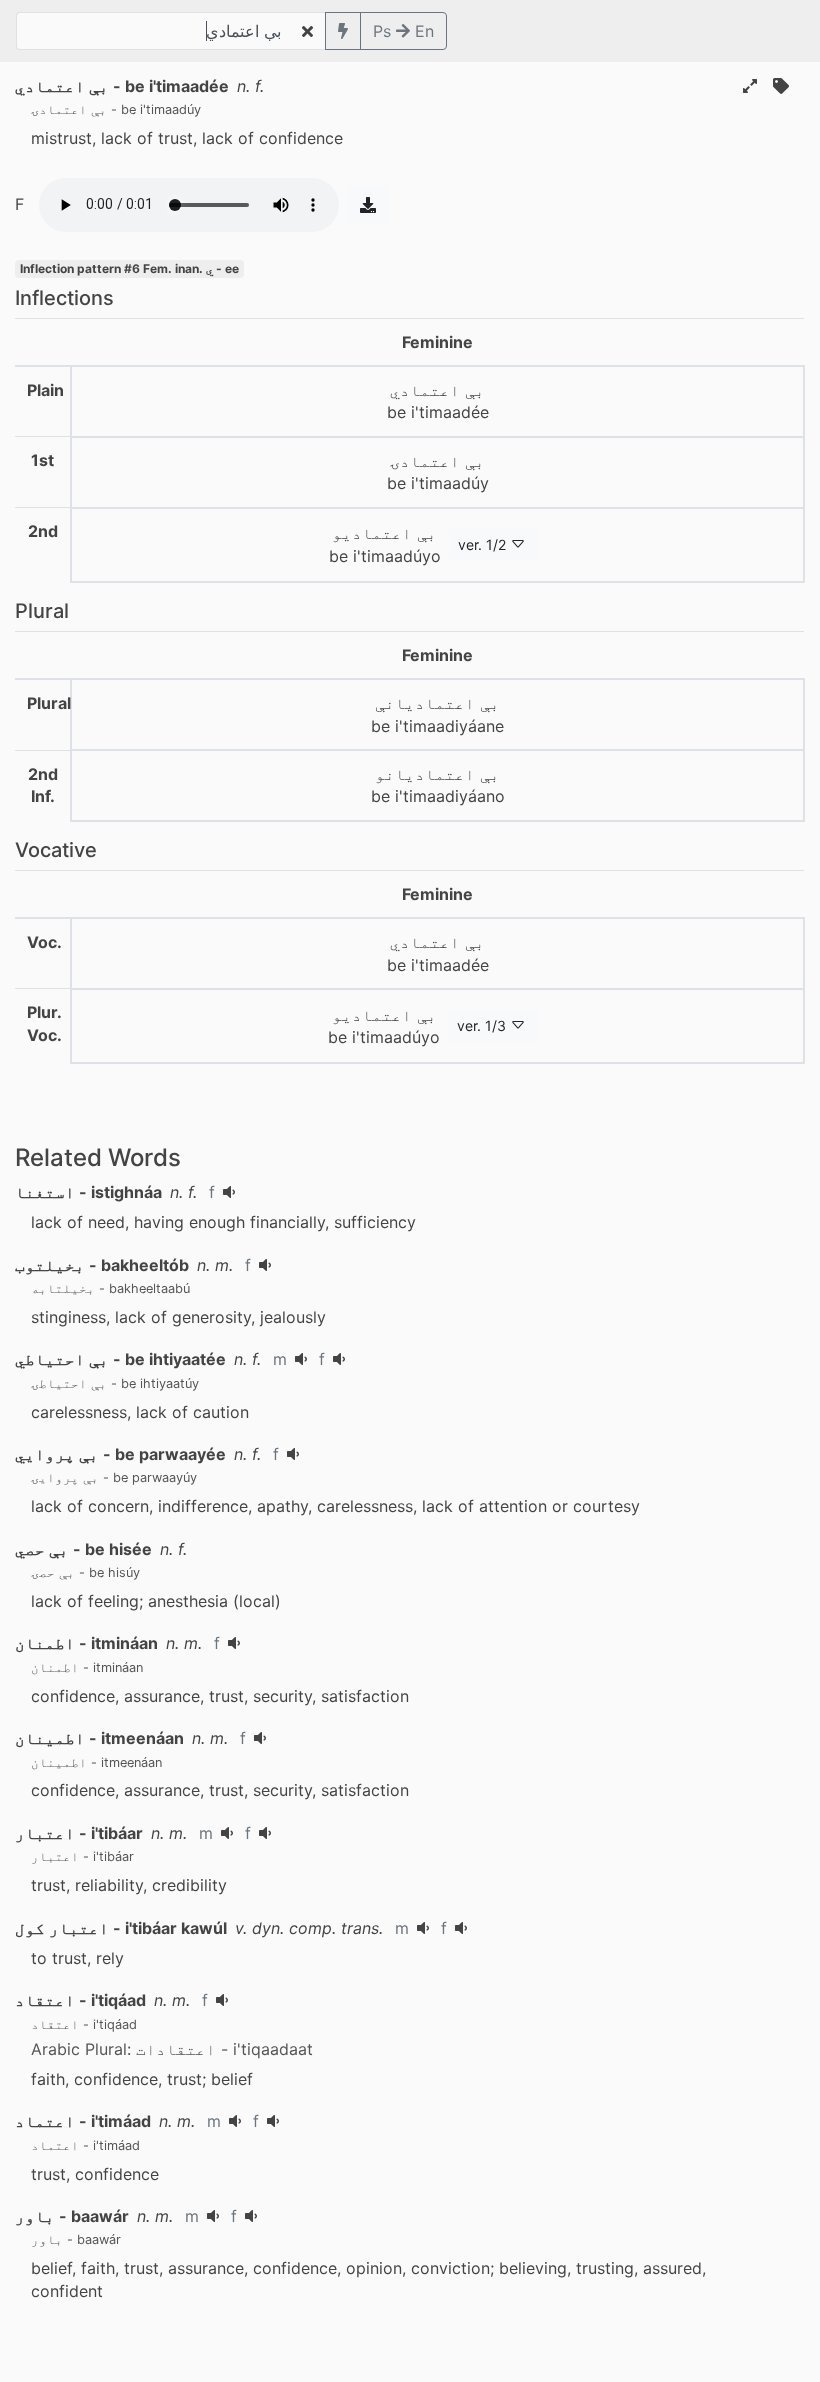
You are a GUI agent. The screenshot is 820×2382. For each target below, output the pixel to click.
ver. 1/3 (481, 1025)
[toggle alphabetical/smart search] (343, 31)
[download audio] (368, 205)
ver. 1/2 (482, 544)
